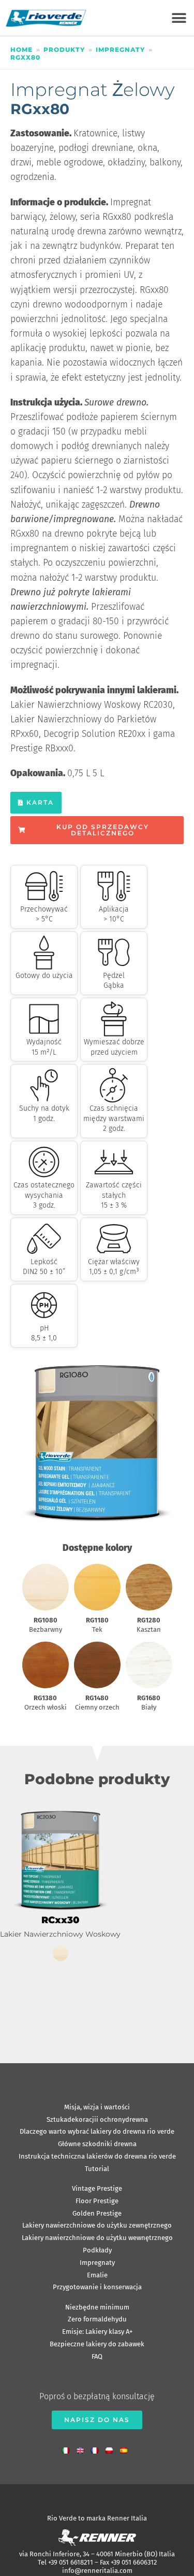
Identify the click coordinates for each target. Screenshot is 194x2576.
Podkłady (97, 2250)
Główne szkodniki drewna (97, 2144)
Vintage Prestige (97, 2188)
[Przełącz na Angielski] (83, 2448)
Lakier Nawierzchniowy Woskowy (60, 1934)
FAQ (97, 2356)
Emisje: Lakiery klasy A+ (97, 2332)
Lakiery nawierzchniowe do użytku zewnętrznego (97, 2225)
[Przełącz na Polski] (112, 2448)
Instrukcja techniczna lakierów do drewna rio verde (97, 2156)
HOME (21, 50)
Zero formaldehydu (97, 2319)
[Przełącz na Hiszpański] (126, 2448)
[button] (179, 18)
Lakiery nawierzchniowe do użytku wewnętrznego (97, 2238)
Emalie (97, 2275)
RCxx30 (60, 1920)
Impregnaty (120, 50)
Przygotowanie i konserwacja (97, 2287)
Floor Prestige (97, 2201)
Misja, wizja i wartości (97, 2107)
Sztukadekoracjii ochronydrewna (97, 2119)
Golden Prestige (97, 2213)
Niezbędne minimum (97, 2307)
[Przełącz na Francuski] (97, 2448)
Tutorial (97, 2169)
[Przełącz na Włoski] (68, 2448)
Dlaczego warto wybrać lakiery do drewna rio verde (97, 2131)
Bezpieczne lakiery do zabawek (97, 2344)
